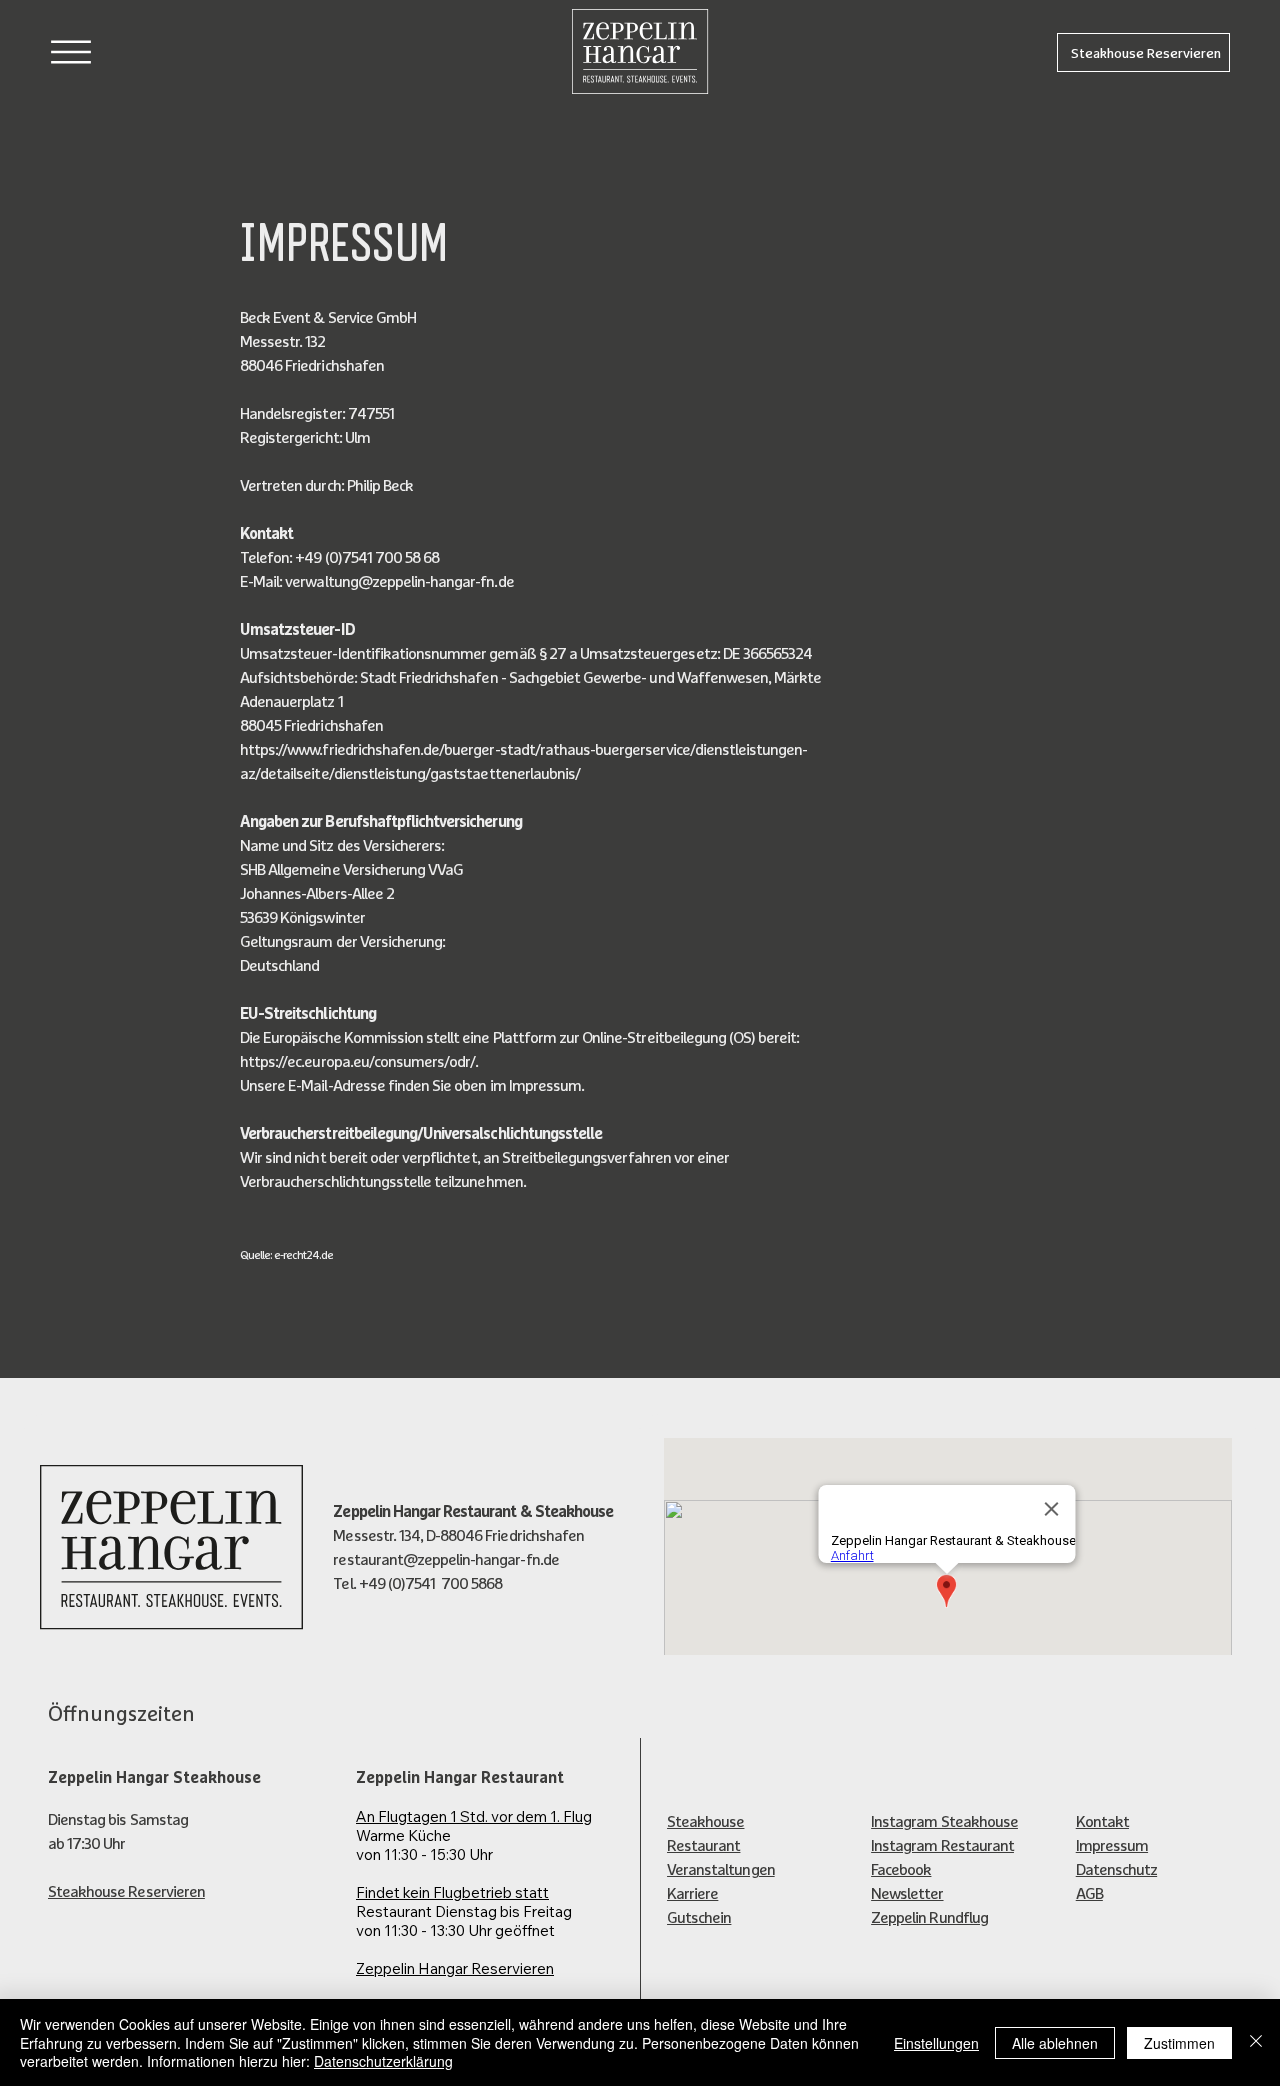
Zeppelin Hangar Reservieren (455, 1968)
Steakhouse (705, 1821)
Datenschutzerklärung (383, 2061)
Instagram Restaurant (942, 1845)
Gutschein (699, 1917)
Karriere (692, 1893)
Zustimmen (1179, 2043)
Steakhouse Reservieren (126, 1891)
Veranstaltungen (721, 1869)
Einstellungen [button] (936, 2043)
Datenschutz (1116, 1869)
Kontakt (1102, 1821)
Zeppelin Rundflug (929, 1917)
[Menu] (71, 51)
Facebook (901, 1869)
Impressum (1112, 1845)
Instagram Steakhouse (944, 1821)
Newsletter (907, 1893)
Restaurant (703, 1845)
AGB (1089, 1893)
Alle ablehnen (1055, 2043)
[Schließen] (1256, 2042)
